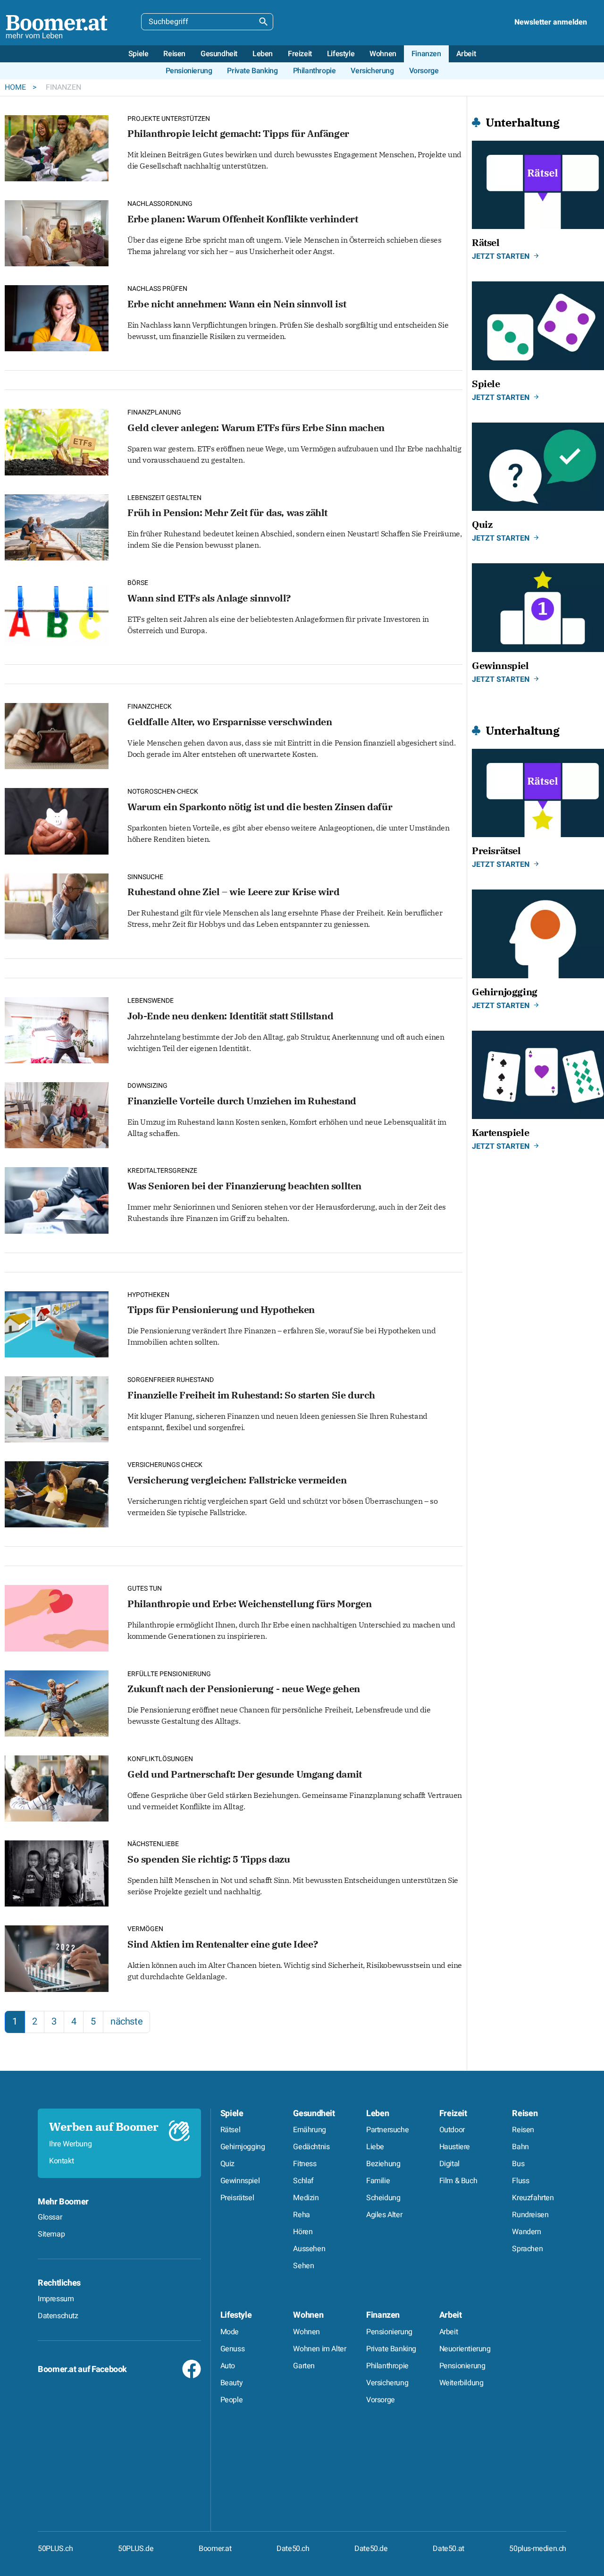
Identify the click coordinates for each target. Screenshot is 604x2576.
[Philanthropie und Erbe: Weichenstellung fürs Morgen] (57, 1617)
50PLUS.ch (55, 2549)
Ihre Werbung (70, 2144)
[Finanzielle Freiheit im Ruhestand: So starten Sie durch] (57, 1408)
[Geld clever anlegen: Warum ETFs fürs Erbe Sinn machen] (57, 441)
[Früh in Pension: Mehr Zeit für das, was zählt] (57, 526)
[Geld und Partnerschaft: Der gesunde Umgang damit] (57, 1787)
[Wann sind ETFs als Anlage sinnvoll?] (57, 611)
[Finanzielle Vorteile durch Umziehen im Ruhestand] (57, 1114)
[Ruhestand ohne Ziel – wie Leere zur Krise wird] (57, 905)
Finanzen (383, 2315)
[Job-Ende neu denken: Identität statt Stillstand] (57, 1029)
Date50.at (448, 2549)
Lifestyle (236, 2315)
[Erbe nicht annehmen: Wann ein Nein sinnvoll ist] (57, 317)
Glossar (50, 2217)
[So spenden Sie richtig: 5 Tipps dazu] (57, 1872)
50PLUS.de (136, 2549)
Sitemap (51, 2234)
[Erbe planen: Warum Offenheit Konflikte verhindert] (57, 232)
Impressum (56, 2299)
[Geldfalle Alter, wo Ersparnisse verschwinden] (57, 735)
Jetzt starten (501, 256)
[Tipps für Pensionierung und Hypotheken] (57, 1323)
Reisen (525, 2114)
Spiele (232, 2114)
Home (16, 87)
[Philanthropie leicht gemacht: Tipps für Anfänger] (57, 147)
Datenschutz (58, 2316)
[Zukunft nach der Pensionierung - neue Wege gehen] (57, 1702)
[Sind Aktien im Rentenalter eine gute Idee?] (57, 1958)
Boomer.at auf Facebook (82, 2369)
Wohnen (308, 2315)
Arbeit (451, 2315)
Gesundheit (314, 2114)
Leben (377, 2114)
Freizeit (453, 2114)
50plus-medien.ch (538, 2549)
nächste (126, 2021)
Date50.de (371, 2549)
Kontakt (61, 2161)
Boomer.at (215, 2549)
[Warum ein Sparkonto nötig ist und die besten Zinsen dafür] (57, 820)
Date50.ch (293, 2549)
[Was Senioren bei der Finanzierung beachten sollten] (57, 1199)
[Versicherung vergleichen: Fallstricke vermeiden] (57, 1493)
